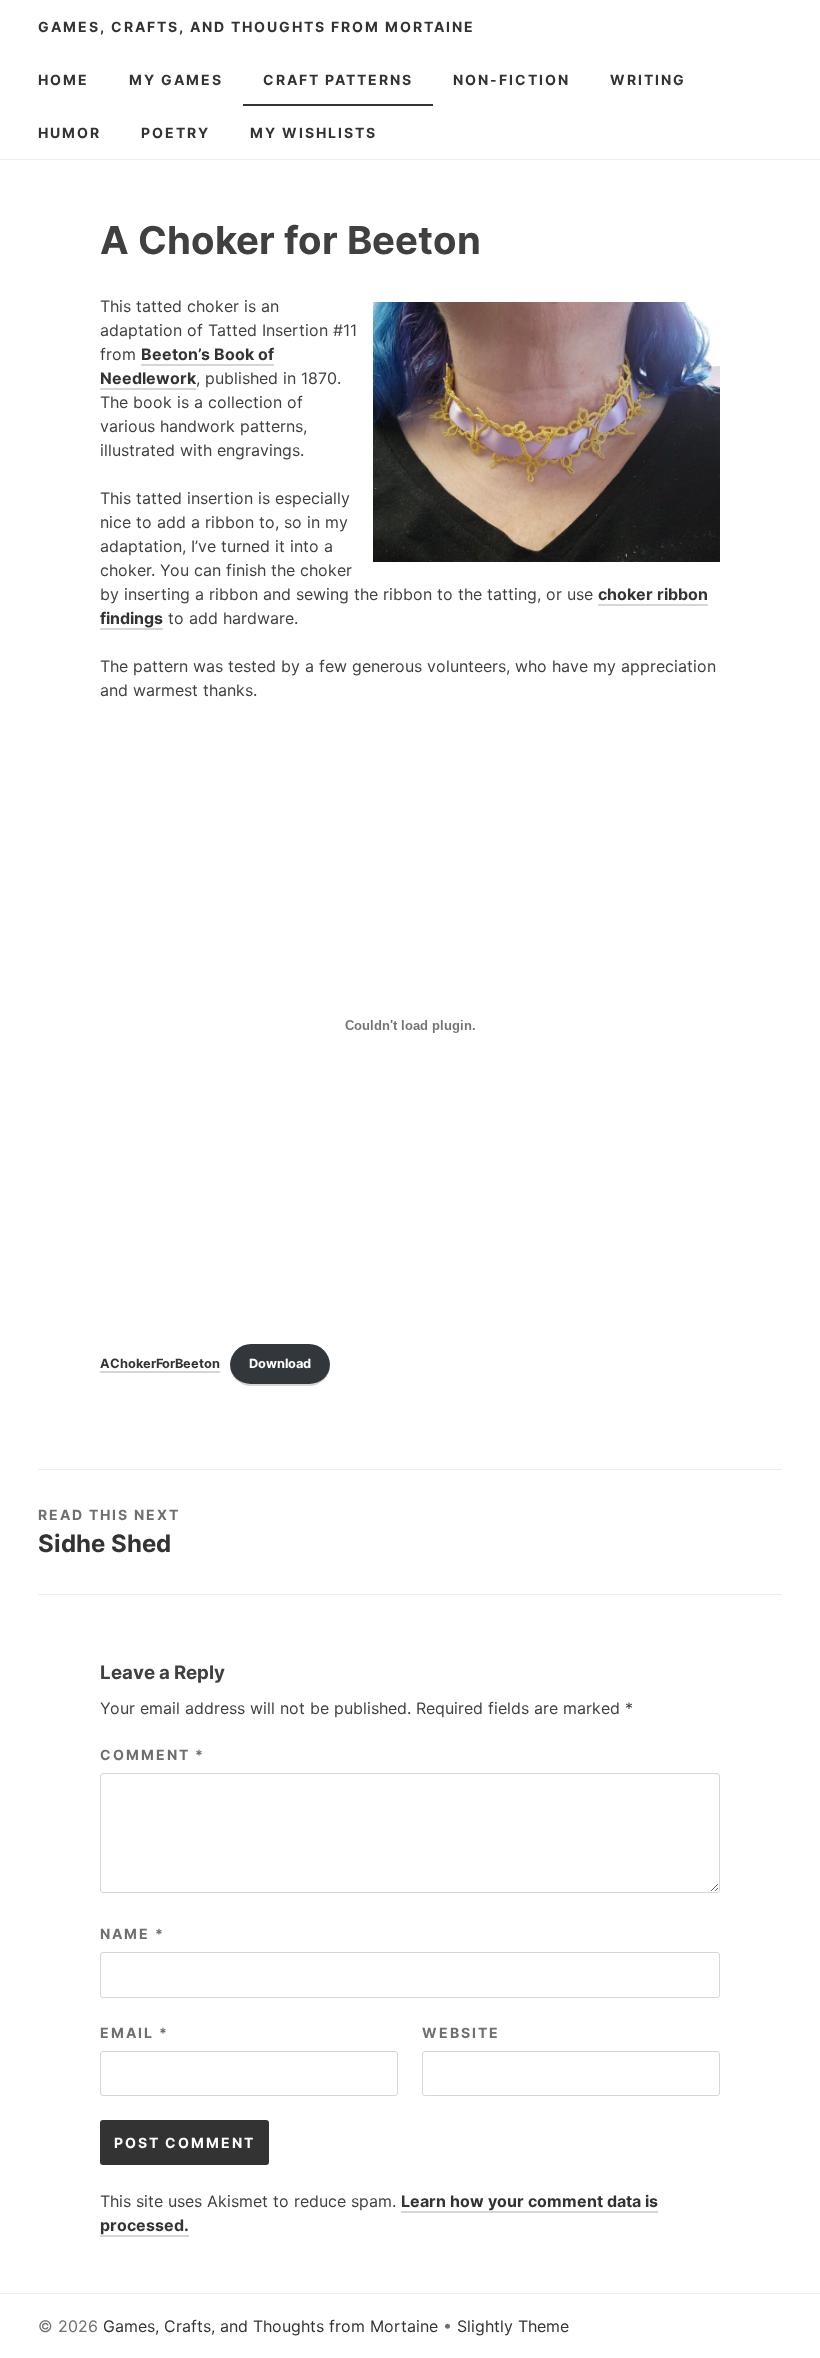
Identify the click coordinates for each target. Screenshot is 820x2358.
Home (63, 79)
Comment (152, 1754)
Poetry (175, 132)
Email (134, 2032)
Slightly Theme (513, 2326)
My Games (176, 79)
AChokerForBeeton (160, 1363)
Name (132, 1933)
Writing (648, 79)
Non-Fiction (511, 79)
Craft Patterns (338, 79)
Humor (69, 132)
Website (461, 2032)
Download (280, 1363)
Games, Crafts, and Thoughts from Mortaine (256, 26)
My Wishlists (313, 132)
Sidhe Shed (104, 1543)
